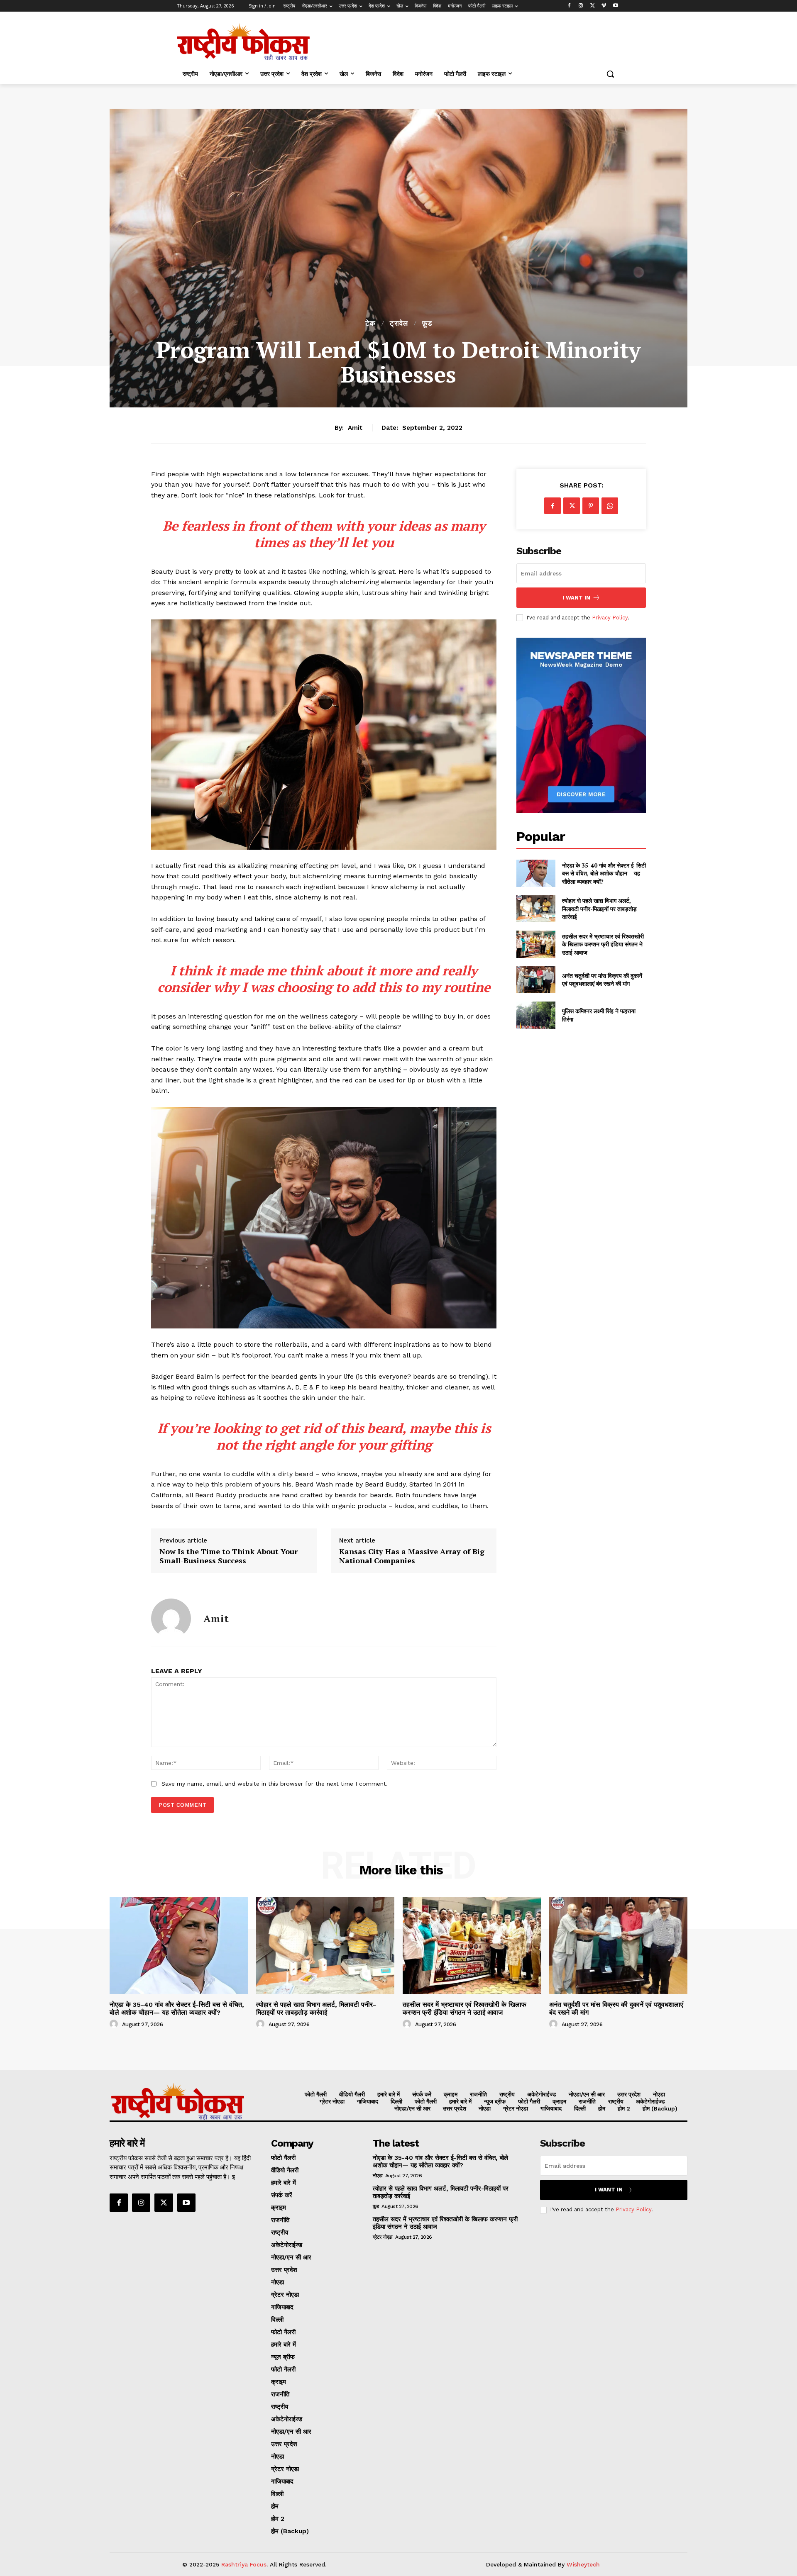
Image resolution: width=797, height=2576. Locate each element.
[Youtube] (615, 6)
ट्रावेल (399, 323)
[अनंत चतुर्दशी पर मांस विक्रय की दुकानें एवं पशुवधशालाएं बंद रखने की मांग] (536, 980)
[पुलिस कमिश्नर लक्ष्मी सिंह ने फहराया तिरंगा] (536, 1015)
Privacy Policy (610, 618)
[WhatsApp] (610, 506)
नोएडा (378, 2176)
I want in (576, 598)
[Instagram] (581, 6)
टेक (370, 323)
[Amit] (171, 1618)
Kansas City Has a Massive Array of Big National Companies (412, 1556)
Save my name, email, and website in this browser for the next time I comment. (275, 1784)
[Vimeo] (604, 6)
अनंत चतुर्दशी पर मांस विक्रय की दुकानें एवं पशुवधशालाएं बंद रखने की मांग (602, 980)
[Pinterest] (591, 506)
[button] (610, 74)
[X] (593, 6)
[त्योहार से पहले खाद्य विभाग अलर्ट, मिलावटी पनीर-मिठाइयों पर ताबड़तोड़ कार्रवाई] (536, 909)
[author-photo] (115, 2024)
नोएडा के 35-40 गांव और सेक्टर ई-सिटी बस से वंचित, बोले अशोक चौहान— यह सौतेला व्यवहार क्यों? (604, 873)
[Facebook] (569, 6)
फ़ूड (427, 323)
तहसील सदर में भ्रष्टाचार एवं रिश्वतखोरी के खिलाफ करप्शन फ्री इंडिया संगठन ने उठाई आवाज (603, 944)
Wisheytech (583, 2564)
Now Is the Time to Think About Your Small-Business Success (229, 1556)
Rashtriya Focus (244, 2564)
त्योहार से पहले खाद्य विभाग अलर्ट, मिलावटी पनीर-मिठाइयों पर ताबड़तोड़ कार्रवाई (599, 909)
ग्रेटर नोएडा (383, 2237)
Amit (355, 428)
